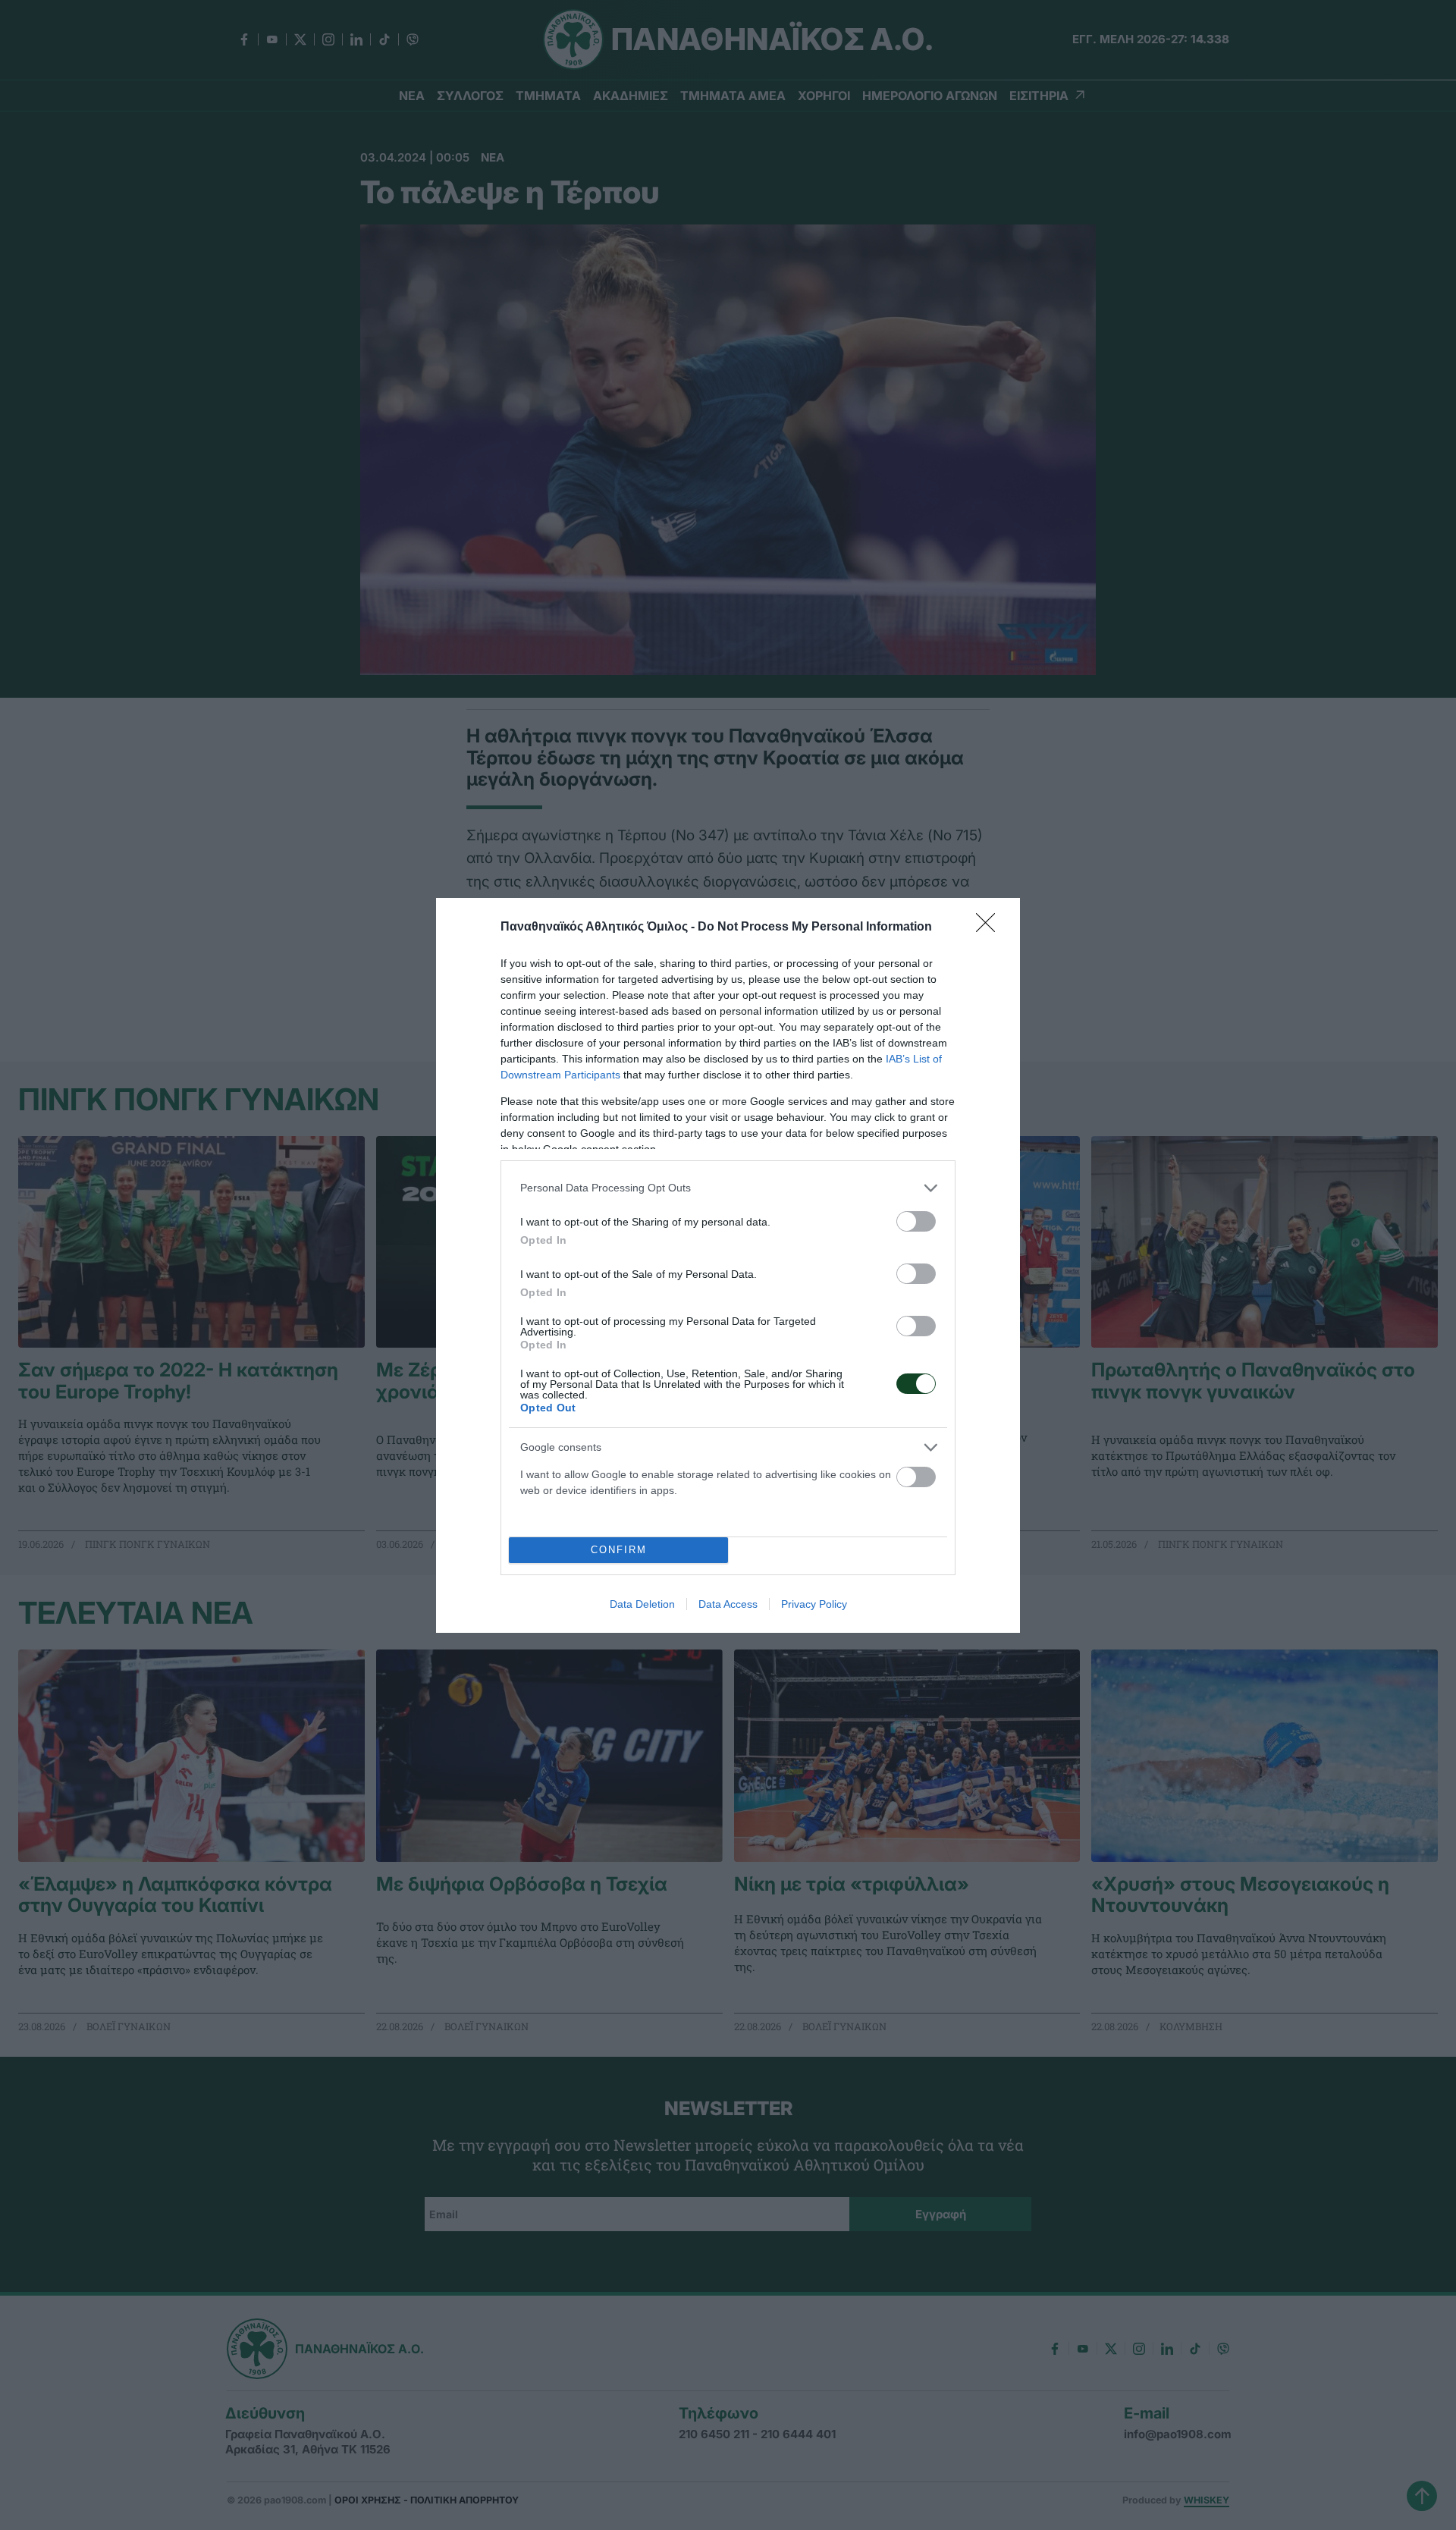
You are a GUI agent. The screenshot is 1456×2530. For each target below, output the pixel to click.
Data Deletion (642, 1604)
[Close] (990, 928)
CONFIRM (619, 1550)
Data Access (728, 1604)
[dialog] (728, 1265)
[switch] (916, 1221)
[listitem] (728, 1188)
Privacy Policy (814, 1604)
